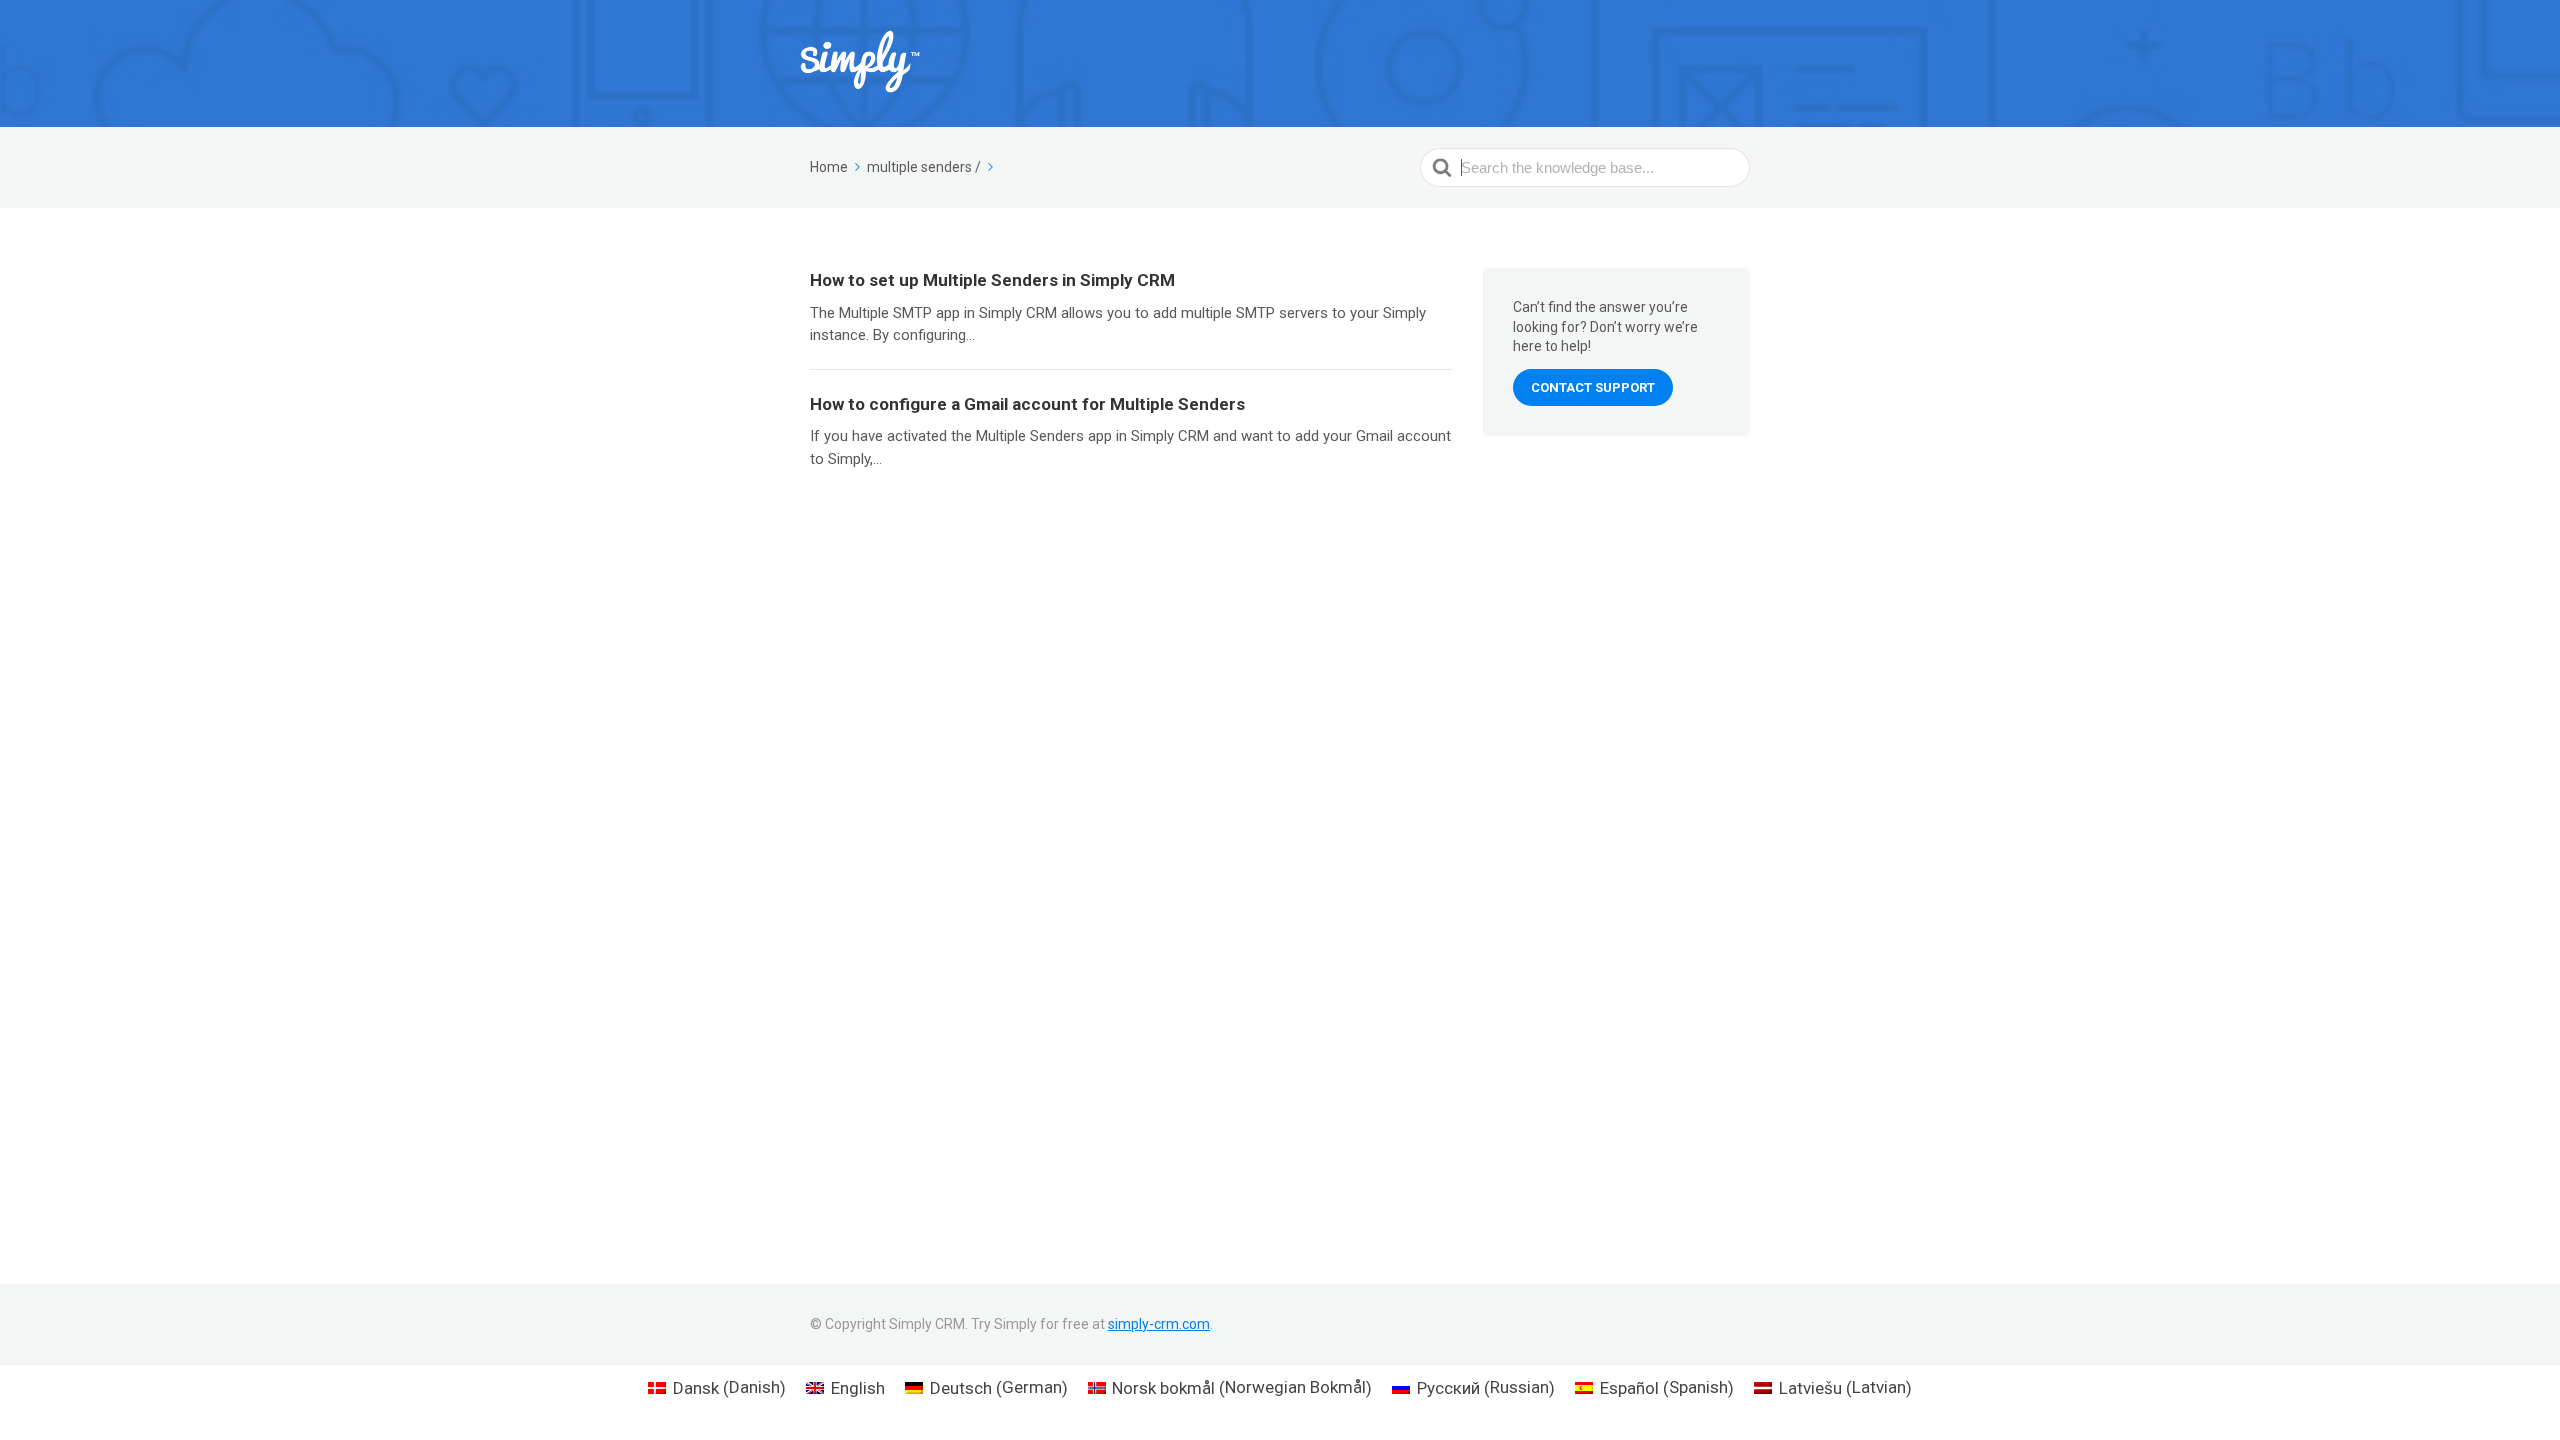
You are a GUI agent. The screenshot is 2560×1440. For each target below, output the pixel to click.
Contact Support (1593, 387)
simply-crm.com (1159, 1324)
